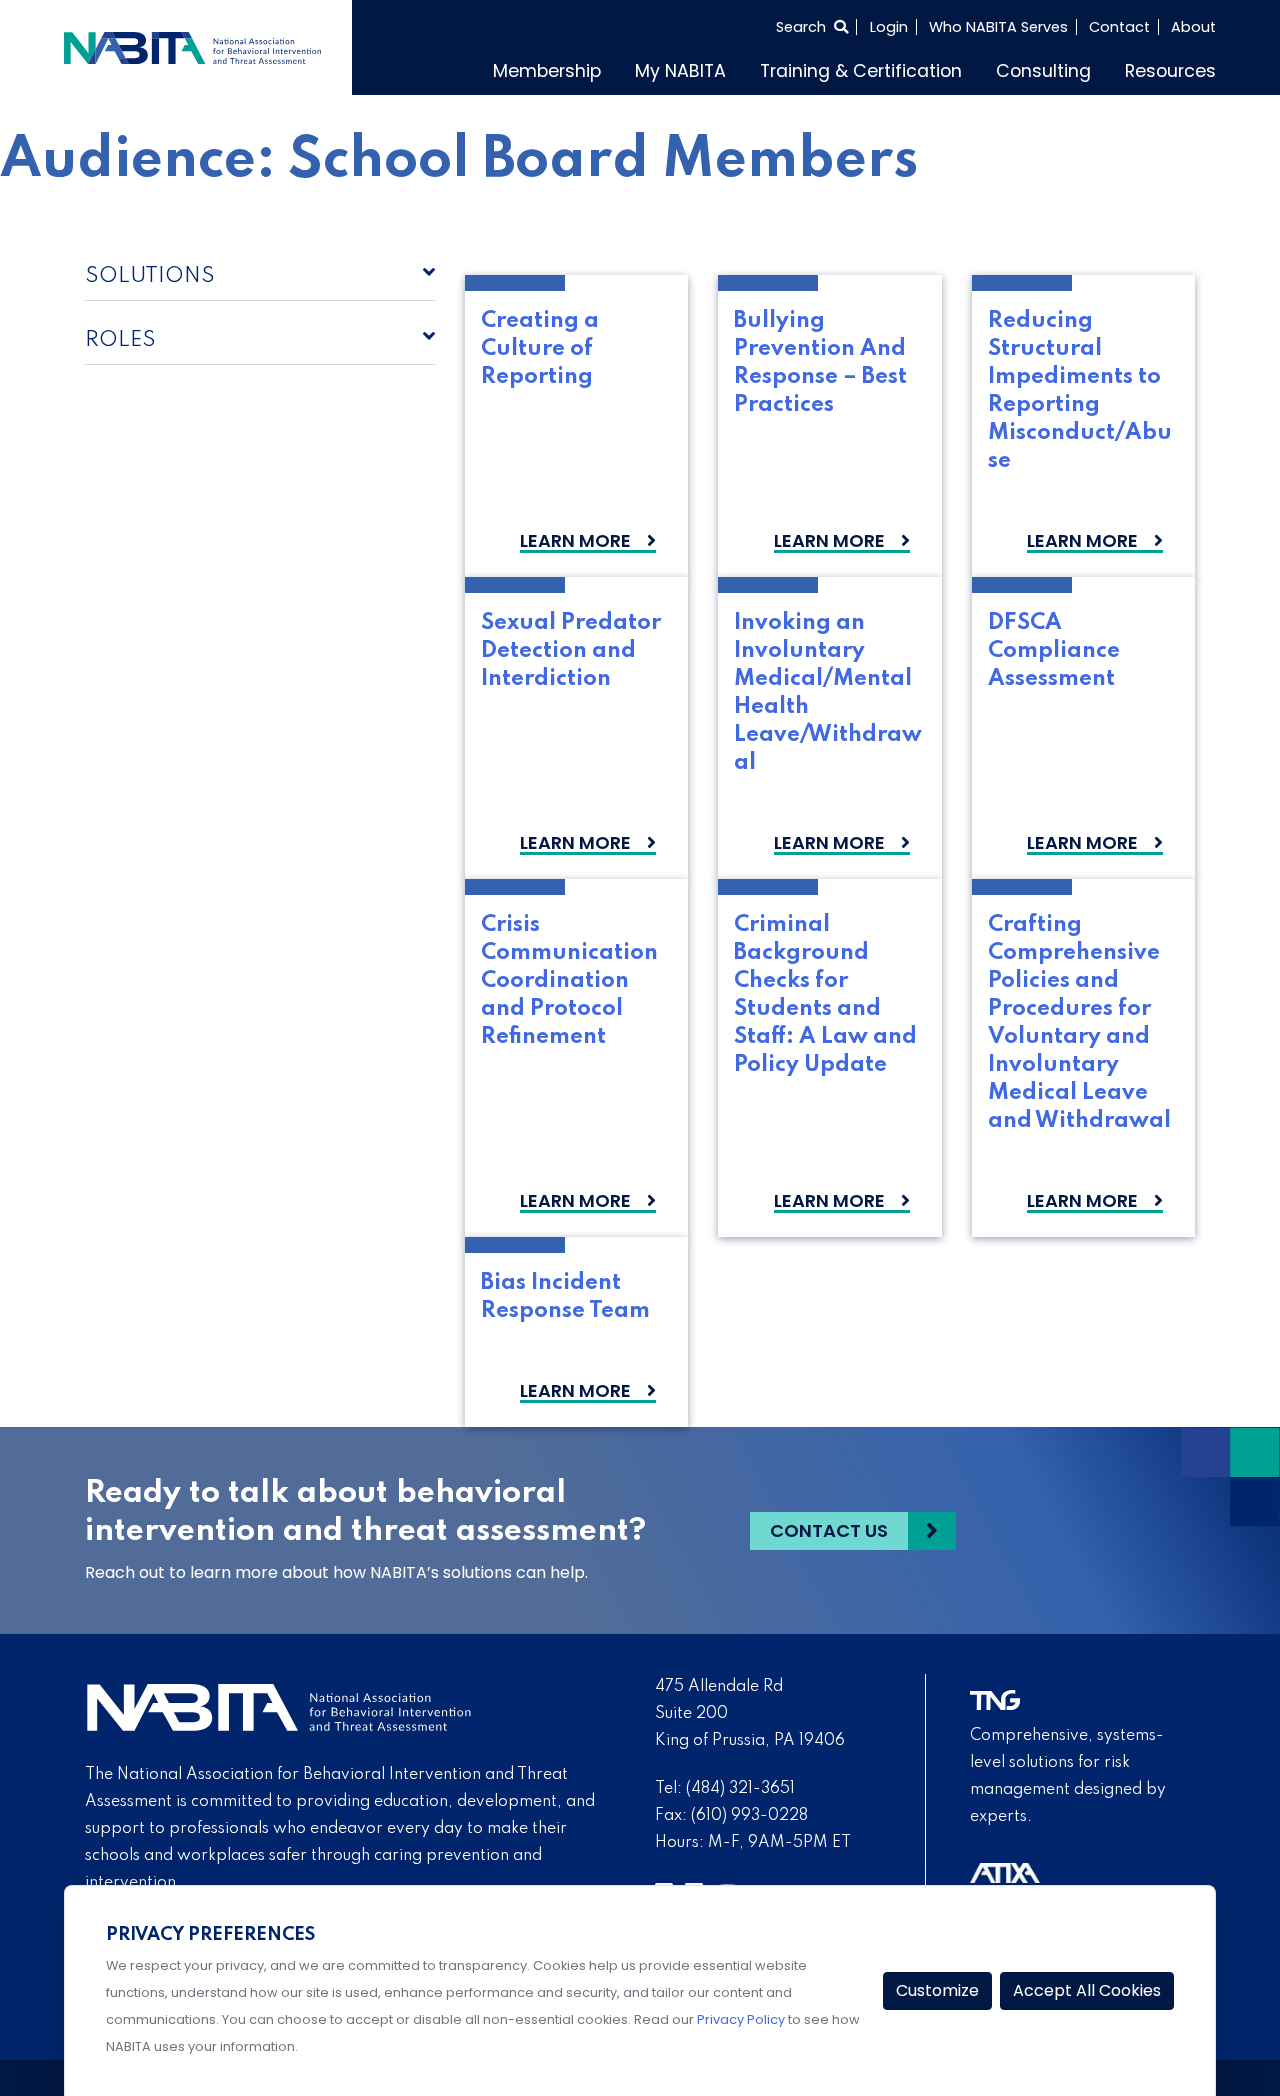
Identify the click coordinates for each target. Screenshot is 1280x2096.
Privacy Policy (741, 2019)
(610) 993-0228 (749, 1816)
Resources (1170, 71)
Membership (547, 71)
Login (889, 27)
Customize (937, 1990)
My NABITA (680, 71)
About (1193, 27)
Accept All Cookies (1087, 1990)
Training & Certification (861, 71)
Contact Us (829, 1530)
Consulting (1043, 71)
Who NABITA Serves (998, 27)
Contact (1119, 27)
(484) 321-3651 (740, 1789)
